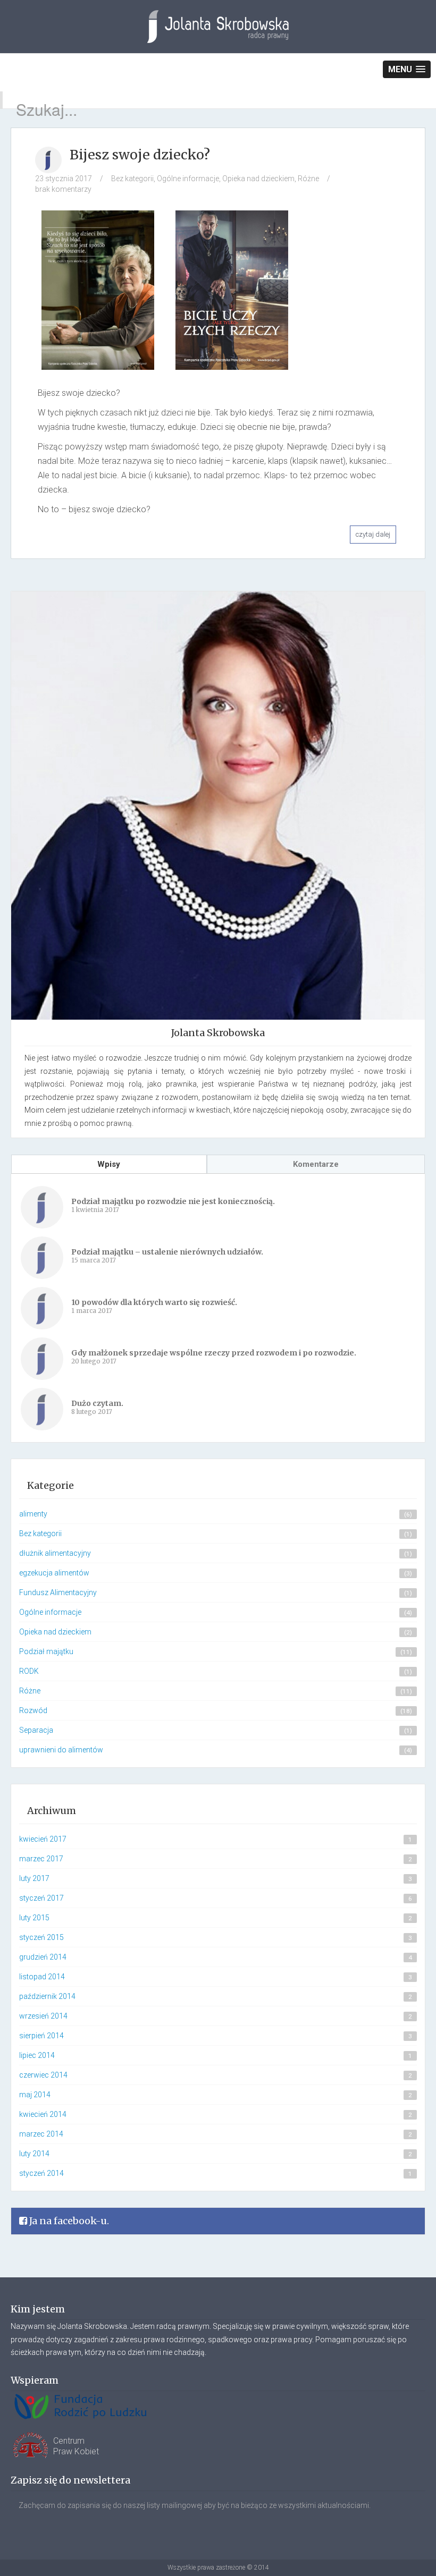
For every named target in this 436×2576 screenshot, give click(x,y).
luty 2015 (34, 1918)
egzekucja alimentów (54, 1573)
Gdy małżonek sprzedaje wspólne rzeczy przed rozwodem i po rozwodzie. (214, 1353)
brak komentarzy (63, 189)
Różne (308, 179)
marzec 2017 (41, 1859)
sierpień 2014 (41, 2036)
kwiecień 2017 (43, 1839)
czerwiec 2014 (43, 2075)
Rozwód (33, 1710)
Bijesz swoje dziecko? (140, 155)
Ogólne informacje (188, 179)
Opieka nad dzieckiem (258, 179)
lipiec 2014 (37, 2055)
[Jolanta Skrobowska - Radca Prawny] (218, 35)
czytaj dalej (373, 534)
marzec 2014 (41, 2134)
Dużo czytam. (97, 1403)
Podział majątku (46, 1651)
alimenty (33, 1514)
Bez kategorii (132, 179)
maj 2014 (35, 2095)
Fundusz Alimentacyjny (58, 1592)
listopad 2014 (42, 1977)
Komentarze (316, 1164)
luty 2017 (34, 1878)
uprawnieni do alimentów (61, 1750)
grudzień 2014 (43, 1957)
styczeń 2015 (41, 1937)
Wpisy (109, 1164)
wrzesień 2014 (43, 2016)
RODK (29, 1671)
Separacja (36, 1730)
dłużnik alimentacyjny (55, 1553)
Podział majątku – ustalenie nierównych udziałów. (167, 1252)
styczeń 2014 (41, 2173)
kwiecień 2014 (43, 2114)
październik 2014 (47, 1996)
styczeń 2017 (41, 1898)
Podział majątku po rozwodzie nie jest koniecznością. (173, 1201)
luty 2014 (34, 2154)
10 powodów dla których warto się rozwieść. (154, 1302)
